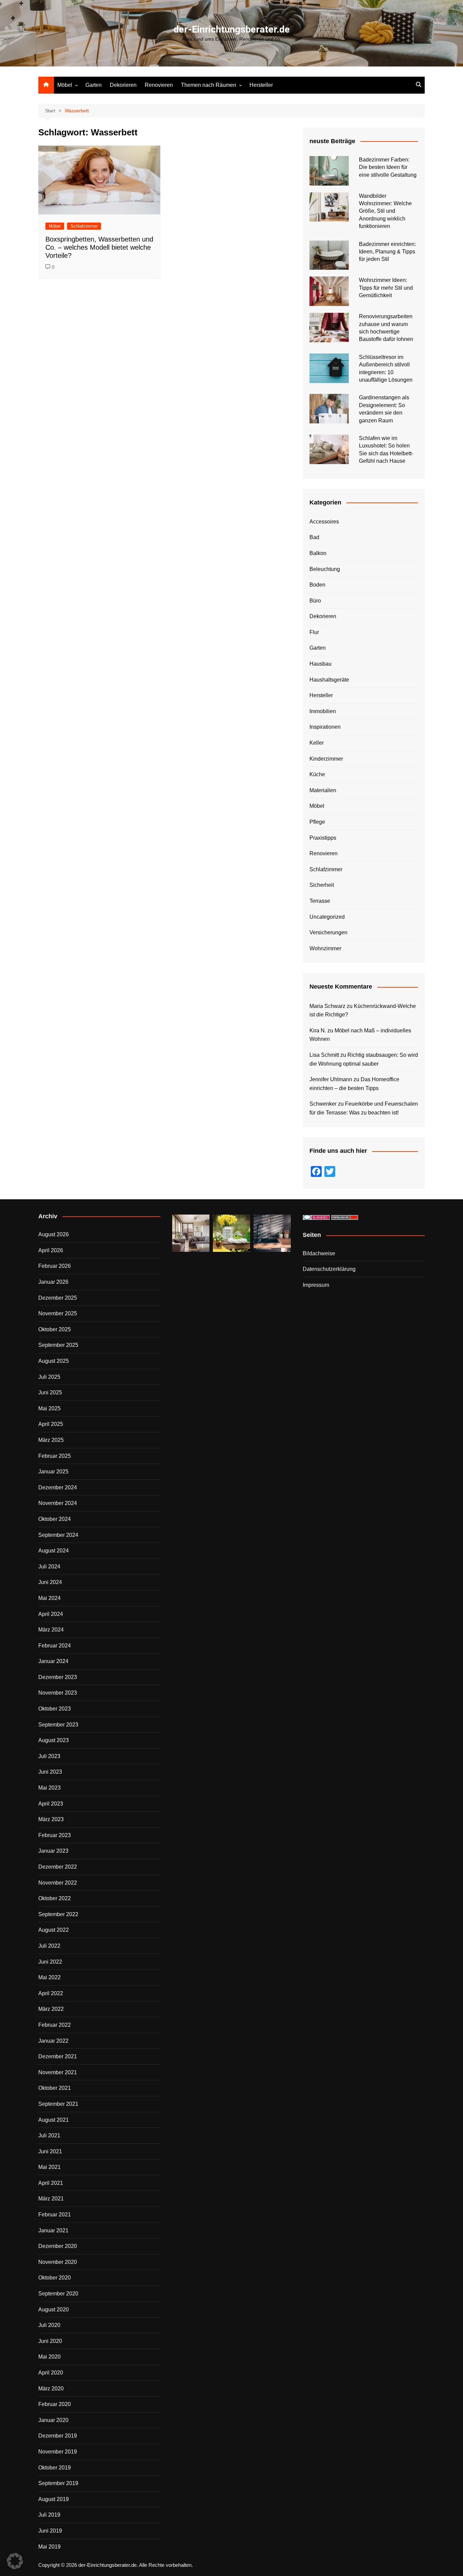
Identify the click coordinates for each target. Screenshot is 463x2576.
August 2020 (54, 2310)
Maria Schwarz (327, 1006)
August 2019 (54, 2499)
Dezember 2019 (58, 2436)
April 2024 (51, 1614)
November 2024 (58, 1503)
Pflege (317, 822)
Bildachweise (319, 1253)
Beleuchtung (325, 569)
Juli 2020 (49, 2325)
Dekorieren (123, 85)
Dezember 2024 (58, 1487)
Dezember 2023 (58, 1677)
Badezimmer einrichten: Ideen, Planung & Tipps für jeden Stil (387, 252)
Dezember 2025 (58, 1298)
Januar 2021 (53, 2230)
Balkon (318, 553)
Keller (317, 743)
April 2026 (51, 1250)
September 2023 (58, 1725)
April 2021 (51, 2183)
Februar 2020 (55, 2404)
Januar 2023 (53, 1851)
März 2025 (51, 1440)
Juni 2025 (50, 1392)
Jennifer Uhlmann (331, 1079)
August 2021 (54, 2120)
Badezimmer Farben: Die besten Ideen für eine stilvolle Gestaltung (388, 167)
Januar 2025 (53, 1472)
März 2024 (51, 1630)
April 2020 (51, 2373)
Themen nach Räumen (209, 85)
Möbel (65, 85)
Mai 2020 (49, 2357)
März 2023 (51, 1819)
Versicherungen (328, 932)
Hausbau (320, 664)
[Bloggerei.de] (316, 1217)
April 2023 (51, 1804)
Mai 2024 (49, 1598)
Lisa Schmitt (324, 1055)
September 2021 (58, 2104)
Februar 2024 (55, 1646)
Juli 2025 (49, 1377)
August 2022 (54, 1930)
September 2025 (58, 1345)
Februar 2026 (55, 1266)
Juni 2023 (50, 1772)
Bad (314, 537)
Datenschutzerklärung (329, 1269)
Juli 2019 (49, 2515)
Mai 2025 (49, 1408)
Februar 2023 (55, 1835)
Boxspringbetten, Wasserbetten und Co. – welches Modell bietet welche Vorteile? (99, 247)
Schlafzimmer (84, 226)
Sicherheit (322, 885)
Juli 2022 (49, 1946)
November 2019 (58, 2452)
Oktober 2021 (55, 2088)
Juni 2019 (50, 2531)
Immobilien (323, 711)
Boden (317, 585)
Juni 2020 (50, 2341)
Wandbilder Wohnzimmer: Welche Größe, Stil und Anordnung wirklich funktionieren (385, 211)
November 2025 (58, 1313)
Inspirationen (325, 727)
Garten (94, 85)
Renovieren (159, 85)
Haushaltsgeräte (329, 680)
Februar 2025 (55, 1456)
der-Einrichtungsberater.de (232, 29)
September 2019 (58, 2483)
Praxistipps (323, 838)
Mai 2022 (49, 1977)
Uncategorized (327, 917)
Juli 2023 (49, 1756)
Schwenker (323, 1104)
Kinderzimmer (326, 759)
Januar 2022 (53, 2041)
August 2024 (54, 1551)
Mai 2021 (49, 2167)
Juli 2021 (49, 2135)
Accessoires (324, 522)
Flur (314, 632)
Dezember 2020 (58, 2246)
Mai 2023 (49, 1788)
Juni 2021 (50, 2151)
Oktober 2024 (55, 1519)
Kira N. (318, 1031)
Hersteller (261, 85)
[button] (15, 2561)
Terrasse (320, 901)
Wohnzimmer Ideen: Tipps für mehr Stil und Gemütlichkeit (386, 288)
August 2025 (54, 1361)
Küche (317, 774)
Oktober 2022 (55, 1898)
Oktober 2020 (55, 2278)
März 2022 (51, 2009)
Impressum (316, 1285)
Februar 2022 (55, 2025)
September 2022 (58, 1914)
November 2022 (58, 1883)
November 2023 (58, 1693)
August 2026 (54, 1234)
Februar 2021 (55, 2215)
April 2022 (51, 1993)
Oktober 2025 (55, 1329)
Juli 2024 (49, 1567)
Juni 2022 (50, 1962)
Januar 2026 (53, 1282)
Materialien (323, 790)
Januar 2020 (53, 2420)
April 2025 (51, 1424)
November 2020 (58, 2262)
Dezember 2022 (58, 1867)
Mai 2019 (49, 2547)
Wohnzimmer (325, 948)
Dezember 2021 (58, 2056)
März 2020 (51, 2389)
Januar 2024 (53, 1661)
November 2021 (58, 2072)
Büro (315, 601)
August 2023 (54, 1740)
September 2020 (58, 2294)
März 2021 (51, 2199)
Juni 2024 (50, 1582)
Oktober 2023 (55, 1709)
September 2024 (58, 1535)
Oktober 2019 (55, 2468)
